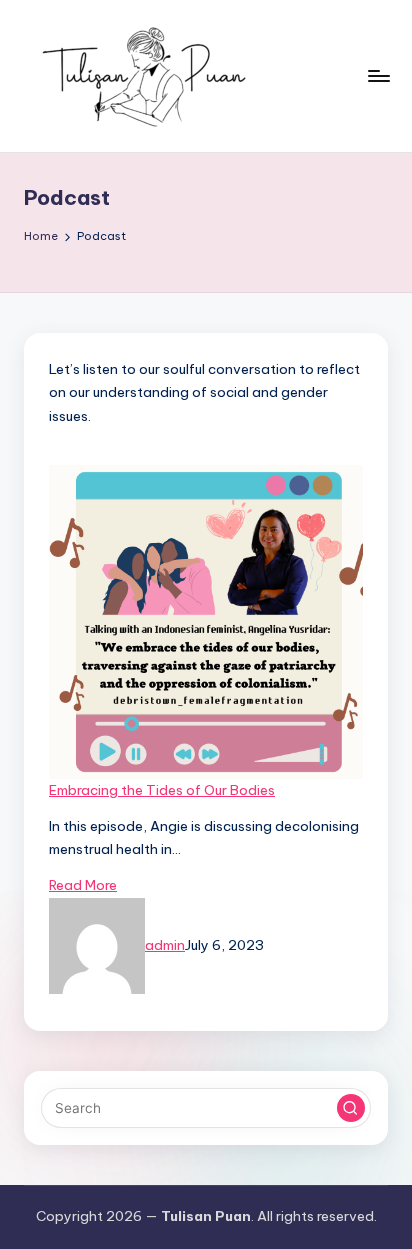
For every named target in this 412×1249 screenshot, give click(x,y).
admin (165, 945)
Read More (83, 885)
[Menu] (378, 75)
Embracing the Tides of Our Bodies (162, 790)
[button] (351, 1108)
